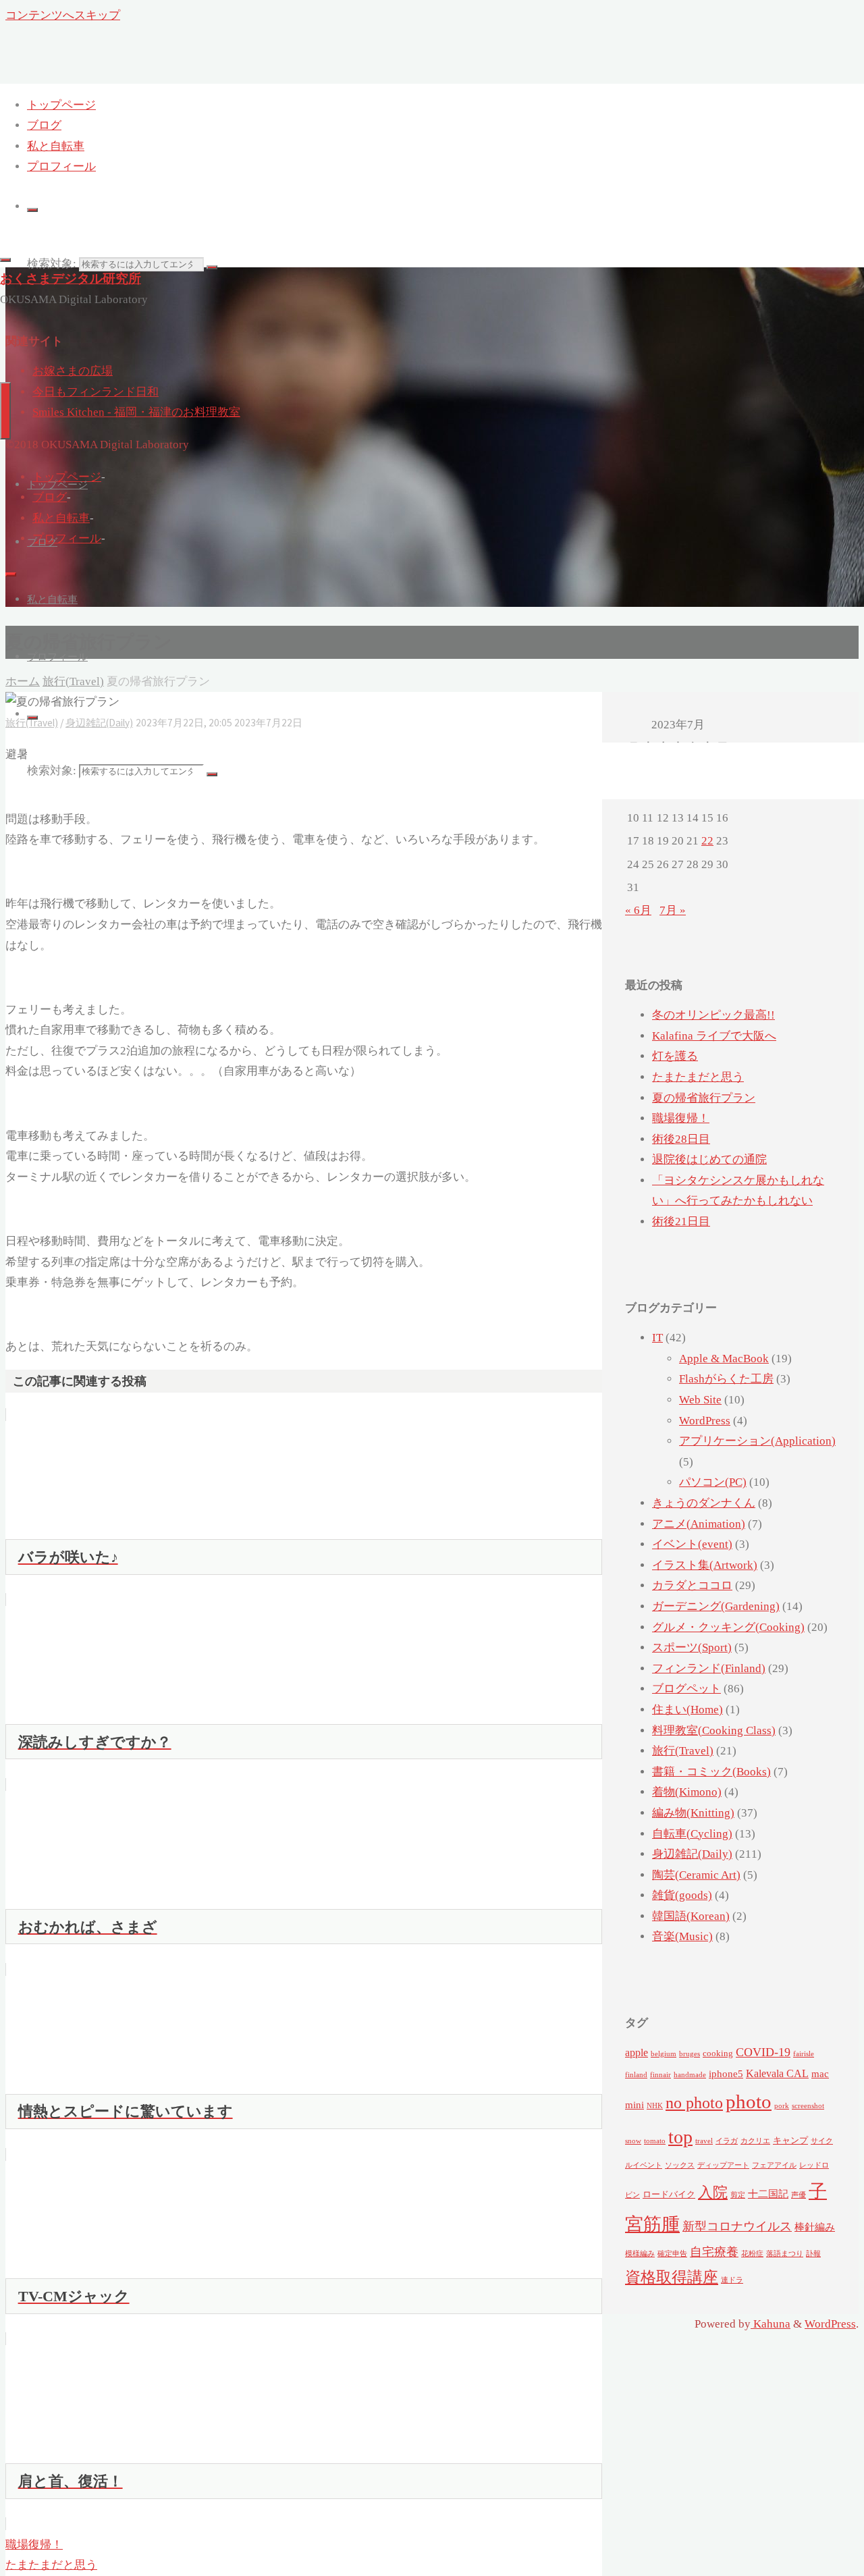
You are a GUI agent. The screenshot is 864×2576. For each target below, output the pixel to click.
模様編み (640, 2254)
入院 (713, 2193)
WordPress (705, 1421)
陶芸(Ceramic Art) (696, 1875)
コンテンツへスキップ (63, 15)
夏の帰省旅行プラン (704, 1098)
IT (657, 1338)
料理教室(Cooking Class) (714, 1730)
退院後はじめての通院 (709, 1159)
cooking (718, 2053)
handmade (690, 2075)
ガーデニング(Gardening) (716, 1606)
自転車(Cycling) (692, 1834)
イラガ (727, 2141)
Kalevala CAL (777, 2074)
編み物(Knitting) (693, 1813)
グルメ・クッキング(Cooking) (728, 1627)
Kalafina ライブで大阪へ (714, 1036)
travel (704, 2141)
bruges (690, 2054)
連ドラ (732, 2280)
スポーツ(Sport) (692, 1647)
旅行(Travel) (683, 1751)
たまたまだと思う (698, 1077)
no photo (694, 2103)
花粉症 (752, 2254)
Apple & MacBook (724, 1359)
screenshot (808, 2106)
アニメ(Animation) (699, 1524)
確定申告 (672, 2254)
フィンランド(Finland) (709, 1668)
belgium (664, 2054)
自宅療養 (714, 2252)
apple (637, 2053)
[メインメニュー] (5, 411)
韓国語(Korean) (691, 1916)
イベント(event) (692, 1544)
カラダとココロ (692, 1585)
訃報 (813, 2254)
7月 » (673, 910)
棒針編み (815, 2227)
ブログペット (686, 1689)
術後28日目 (681, 1139)
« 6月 (638, 910)
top (680, 2137)
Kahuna (771, 2324)
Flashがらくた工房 (726, 1379)
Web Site (700, 1400)
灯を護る (675, 1056)
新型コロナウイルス (737, 2226)
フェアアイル (774, 2165)
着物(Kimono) (687, 1792)
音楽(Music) (682, 1936)
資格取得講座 (672, 2277)
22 (707, 841)
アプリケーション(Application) (757, 1441)
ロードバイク (669, 2194)
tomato (655, 2141)
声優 (799, 2195)
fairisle (804, 2054)
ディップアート (723, 2165)
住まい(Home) (687, 1710)
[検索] (32, 210)
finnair (660, 2075)
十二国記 (768, 2194)
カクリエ (755, 2141)
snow (633, 2141)
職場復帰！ (681, 1118)
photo (749, 2101)
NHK (655, 2106)
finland (636, 2075)
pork (782, 2106)
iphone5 (726, 2074)
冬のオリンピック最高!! (713, 1015)
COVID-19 (763, 2052)
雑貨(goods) (682, 1895)
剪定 (738, 2195)
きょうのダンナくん (704, 1503)
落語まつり (785, 2254)
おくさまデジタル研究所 (71, 278)
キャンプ (790, 2140)
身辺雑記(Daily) (692, 1854)
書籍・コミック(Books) (711, 1772)
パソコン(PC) (713, 1482)
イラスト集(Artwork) (705, 1565)
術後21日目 (681, 1222)
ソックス (680, 2165)
